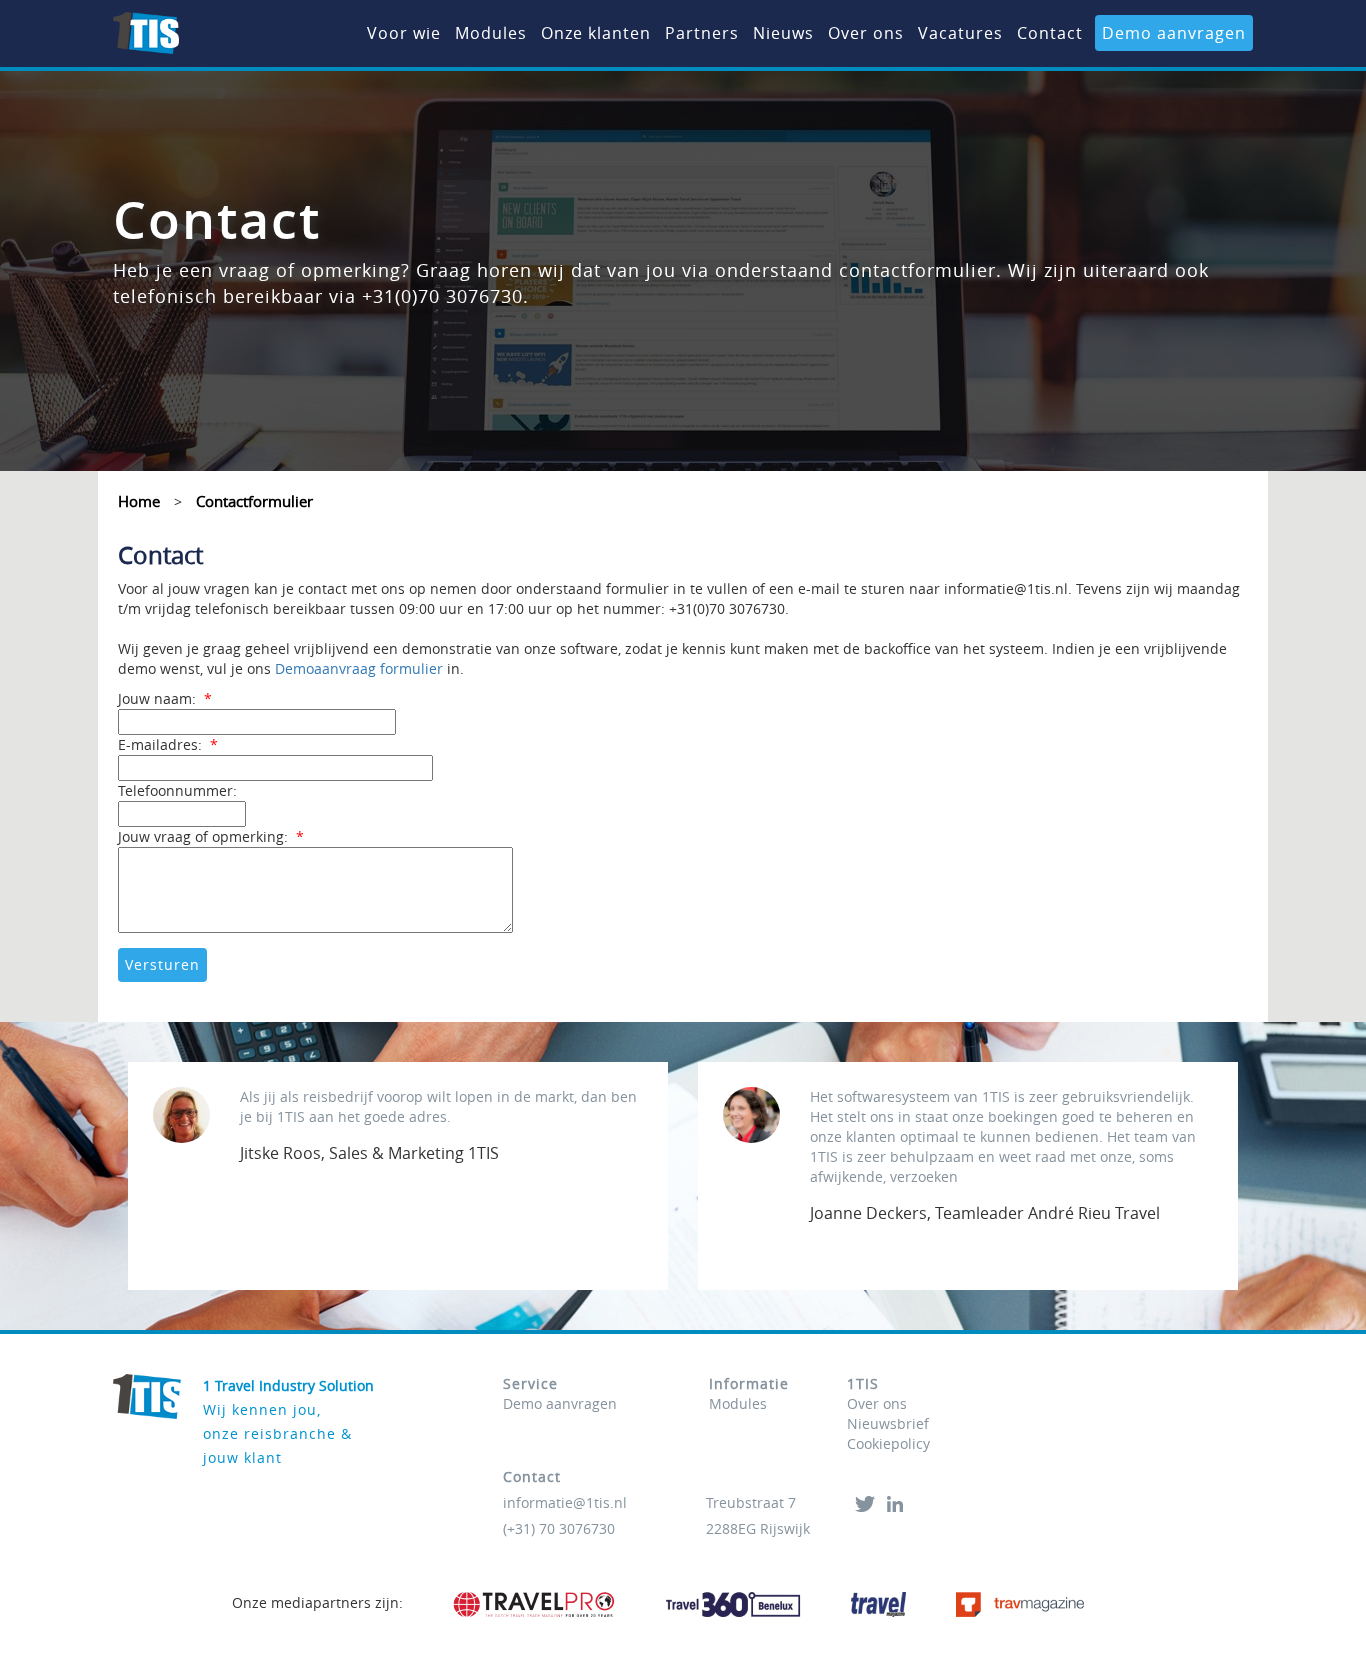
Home (139, 501)
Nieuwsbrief (888, 1423)
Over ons (866, 33)
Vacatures (960, 33)
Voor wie (404, 33)
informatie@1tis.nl (565, 1502)
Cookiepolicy (888, 1443)
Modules (491, 33)
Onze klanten (596, 33)
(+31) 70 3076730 (559, 1528)
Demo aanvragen (1174, 33)
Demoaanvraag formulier (359, 668)
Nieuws (783, 33)
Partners (702, 33)
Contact (1050, 33)
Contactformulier (254, 501)
